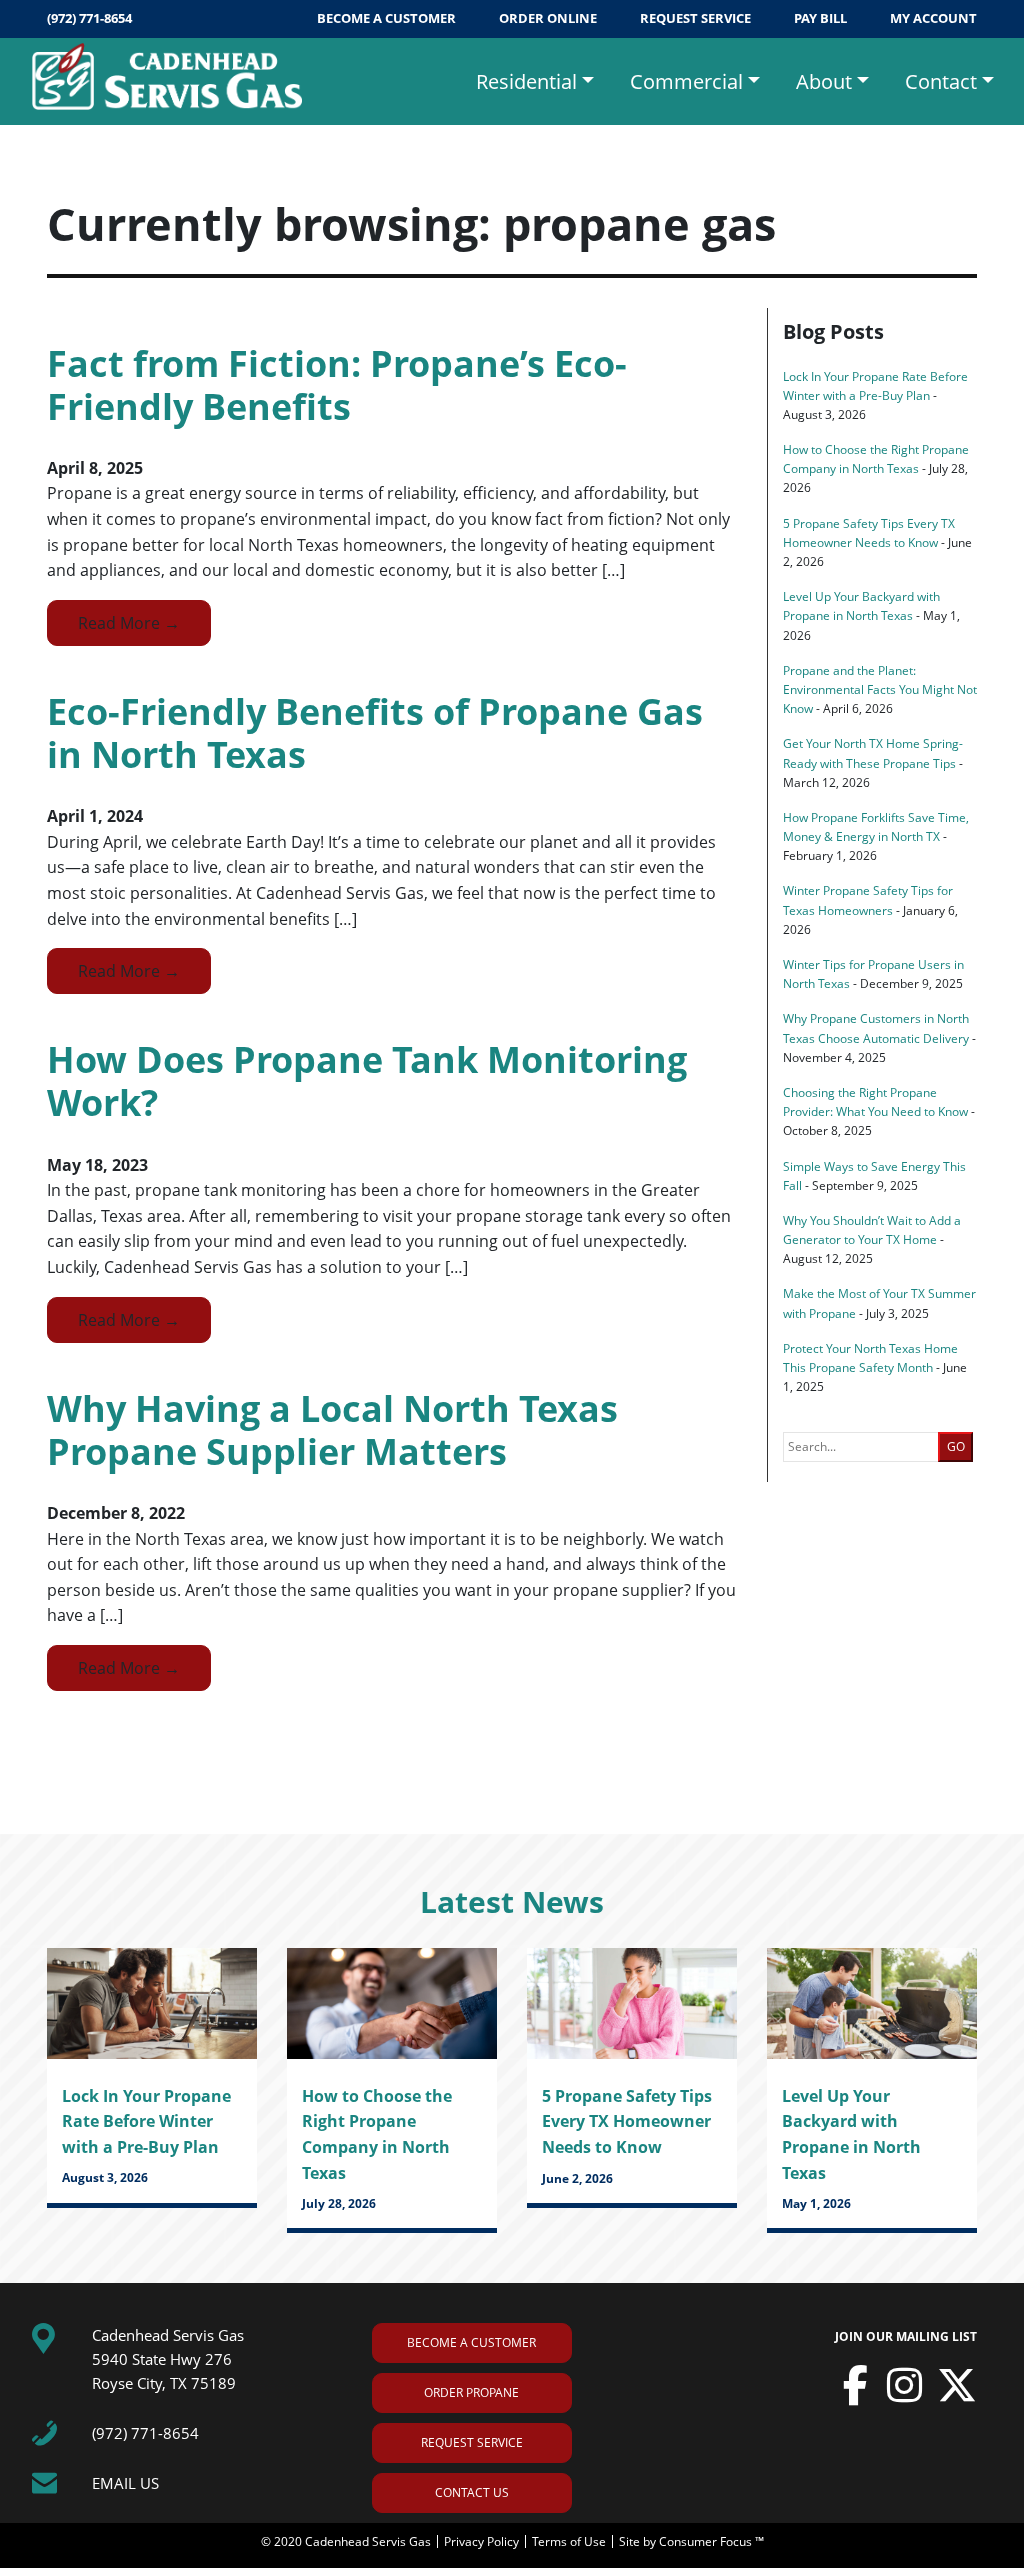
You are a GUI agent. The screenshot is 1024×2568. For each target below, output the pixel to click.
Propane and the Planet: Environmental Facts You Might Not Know (880, 689)
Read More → (129, 623)
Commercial (686, 81)
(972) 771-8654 (89, 18)
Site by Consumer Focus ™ (691, 2541)
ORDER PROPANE (471, 2392)
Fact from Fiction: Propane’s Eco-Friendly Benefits (337, 385)
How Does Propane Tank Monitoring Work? (367, 1081)
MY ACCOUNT (933, 18)
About (824, 81)
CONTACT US (472, 2492)
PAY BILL (822, 18)
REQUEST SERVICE (697, 18)
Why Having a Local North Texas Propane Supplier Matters (332, 1430)
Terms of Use (570, 2541)
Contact (941, 81)
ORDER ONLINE (549, 18)
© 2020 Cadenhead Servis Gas (347, 2541)
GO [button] (956, 1446)
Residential (526, 81)
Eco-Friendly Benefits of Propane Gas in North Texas (375, 733)
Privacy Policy (483, 2541)
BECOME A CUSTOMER (388, 18)
